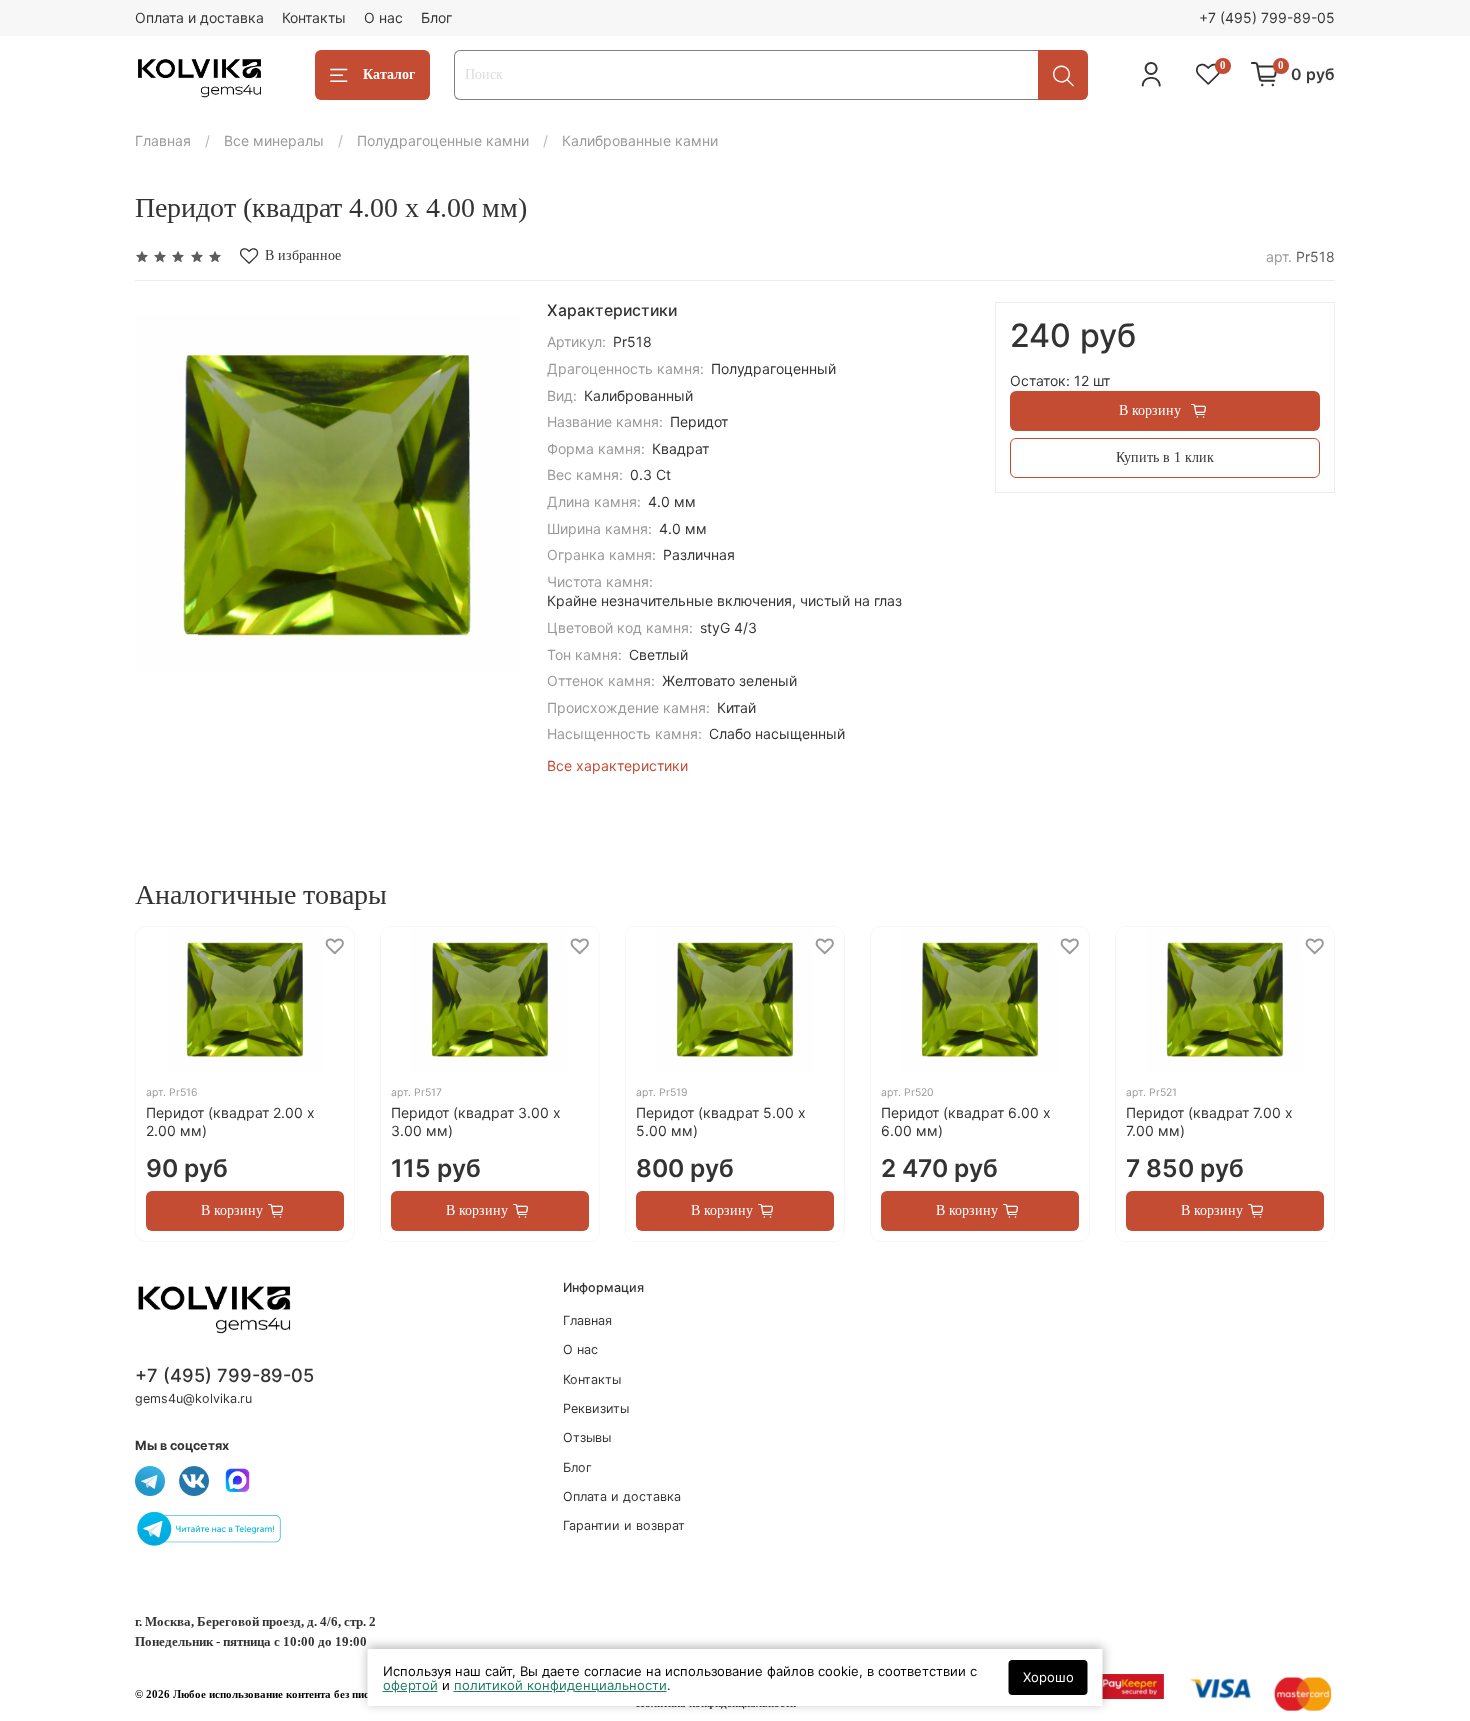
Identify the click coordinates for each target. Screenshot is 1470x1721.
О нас (383, 17)
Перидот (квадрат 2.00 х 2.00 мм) (230, 1121)
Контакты (314, 17)
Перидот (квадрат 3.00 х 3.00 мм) (476, 1121)
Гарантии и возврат (624, 1525)
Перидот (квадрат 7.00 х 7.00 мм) (1209, 1121)
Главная (163, 140)
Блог (436, 17)
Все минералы (274, 140)
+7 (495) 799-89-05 (1267, 17)
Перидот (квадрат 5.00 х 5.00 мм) (721, 1121)
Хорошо (1048, 1677)
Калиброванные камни (640, 140)
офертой (410, 1685)
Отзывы (587, 1437)
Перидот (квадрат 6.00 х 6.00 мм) (966, 1121)
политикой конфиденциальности (560, 1685)
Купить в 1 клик (1165, 457)
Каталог (389, 74)
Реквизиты (596, 1408)
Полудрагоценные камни (443, 140)
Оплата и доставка (199, 17)
